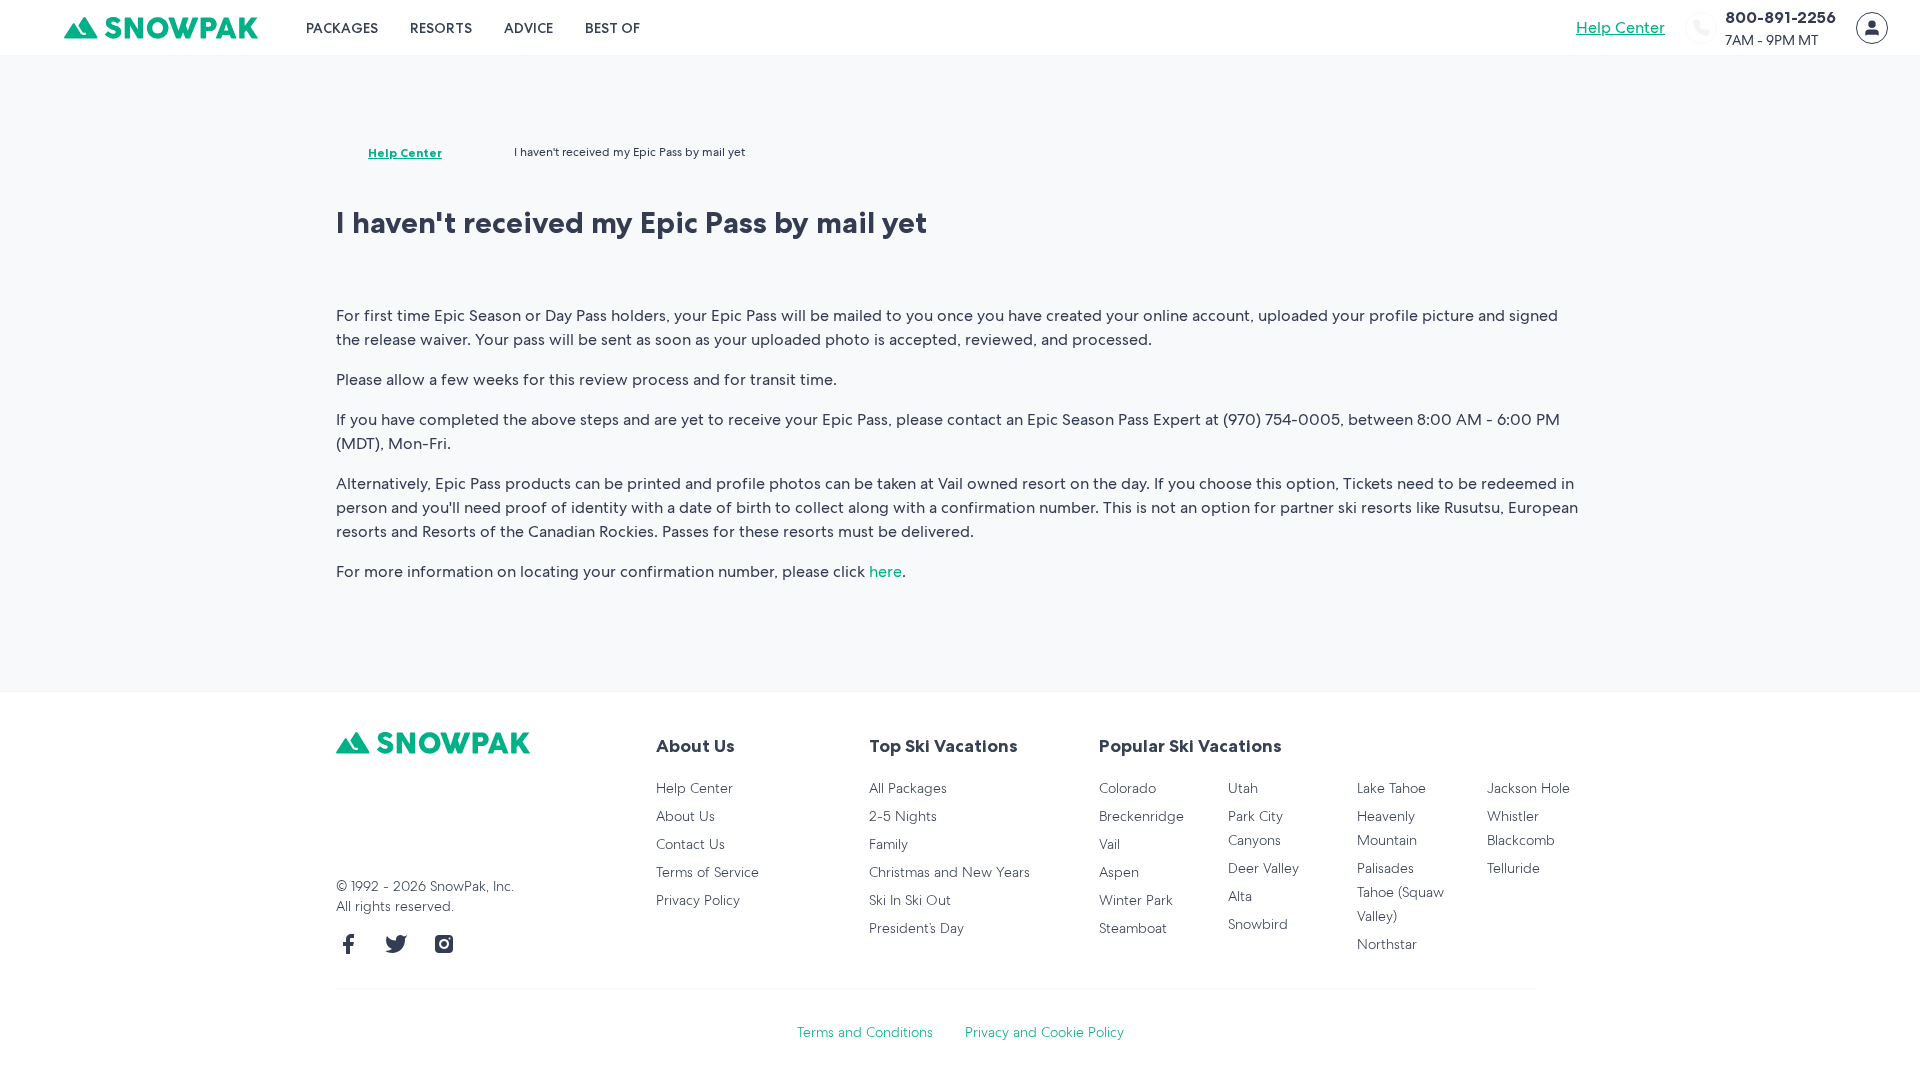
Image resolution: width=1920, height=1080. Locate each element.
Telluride (1513, 868)
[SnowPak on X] (396, 944)
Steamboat (1133, 928)
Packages (342, 28)
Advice (528, 28)
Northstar (1387, 944)
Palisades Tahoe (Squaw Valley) (1400, 892)
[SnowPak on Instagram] (444, 944)
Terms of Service (707, 872)
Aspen (1119, 872)
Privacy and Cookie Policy (1044, 1032)
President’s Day (916, 928)
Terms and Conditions (865, 1032)
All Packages (908, 788)
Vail (1109, 844)
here (885, 571)
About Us (685, 816)
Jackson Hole (1528, 788)
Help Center (1620, 27)
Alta (1240, 896)
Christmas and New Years (949, 872)
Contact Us (690, 844)
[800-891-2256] (1701, 28)
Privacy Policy (698, 900)
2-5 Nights (903, 816)
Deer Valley (1263, 868)
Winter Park (1136, 900)
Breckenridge (1141, 816)
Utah (1243, 788)
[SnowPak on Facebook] (348, 944)
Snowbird (1258, 924)
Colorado (1127, 788)
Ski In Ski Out (910, 900)
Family (888, 844)
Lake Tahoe (1391, 788)
